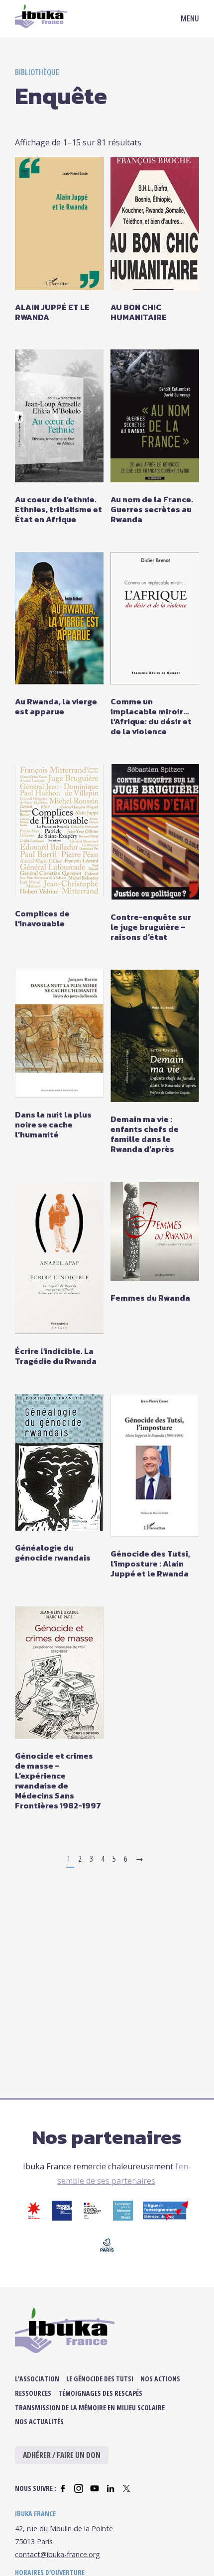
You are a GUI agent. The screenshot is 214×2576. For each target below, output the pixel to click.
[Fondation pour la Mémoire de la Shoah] (123, 2218)
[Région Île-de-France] (34, 2218)
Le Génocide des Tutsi (100, 2379)
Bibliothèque (37, 72)
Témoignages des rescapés (100, 2393)
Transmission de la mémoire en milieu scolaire (90, 2408)
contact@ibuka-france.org (57, 2554)
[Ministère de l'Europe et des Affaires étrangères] (92, 2218)
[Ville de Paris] (107, 2252)
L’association (37, 2379)
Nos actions (160, 2379)
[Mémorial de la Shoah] (62, 2218)
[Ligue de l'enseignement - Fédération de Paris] (165, 2218)
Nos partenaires (107, 2137)
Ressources (33, 2393)
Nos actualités (39, 2421)
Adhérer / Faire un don (62, 2455)
